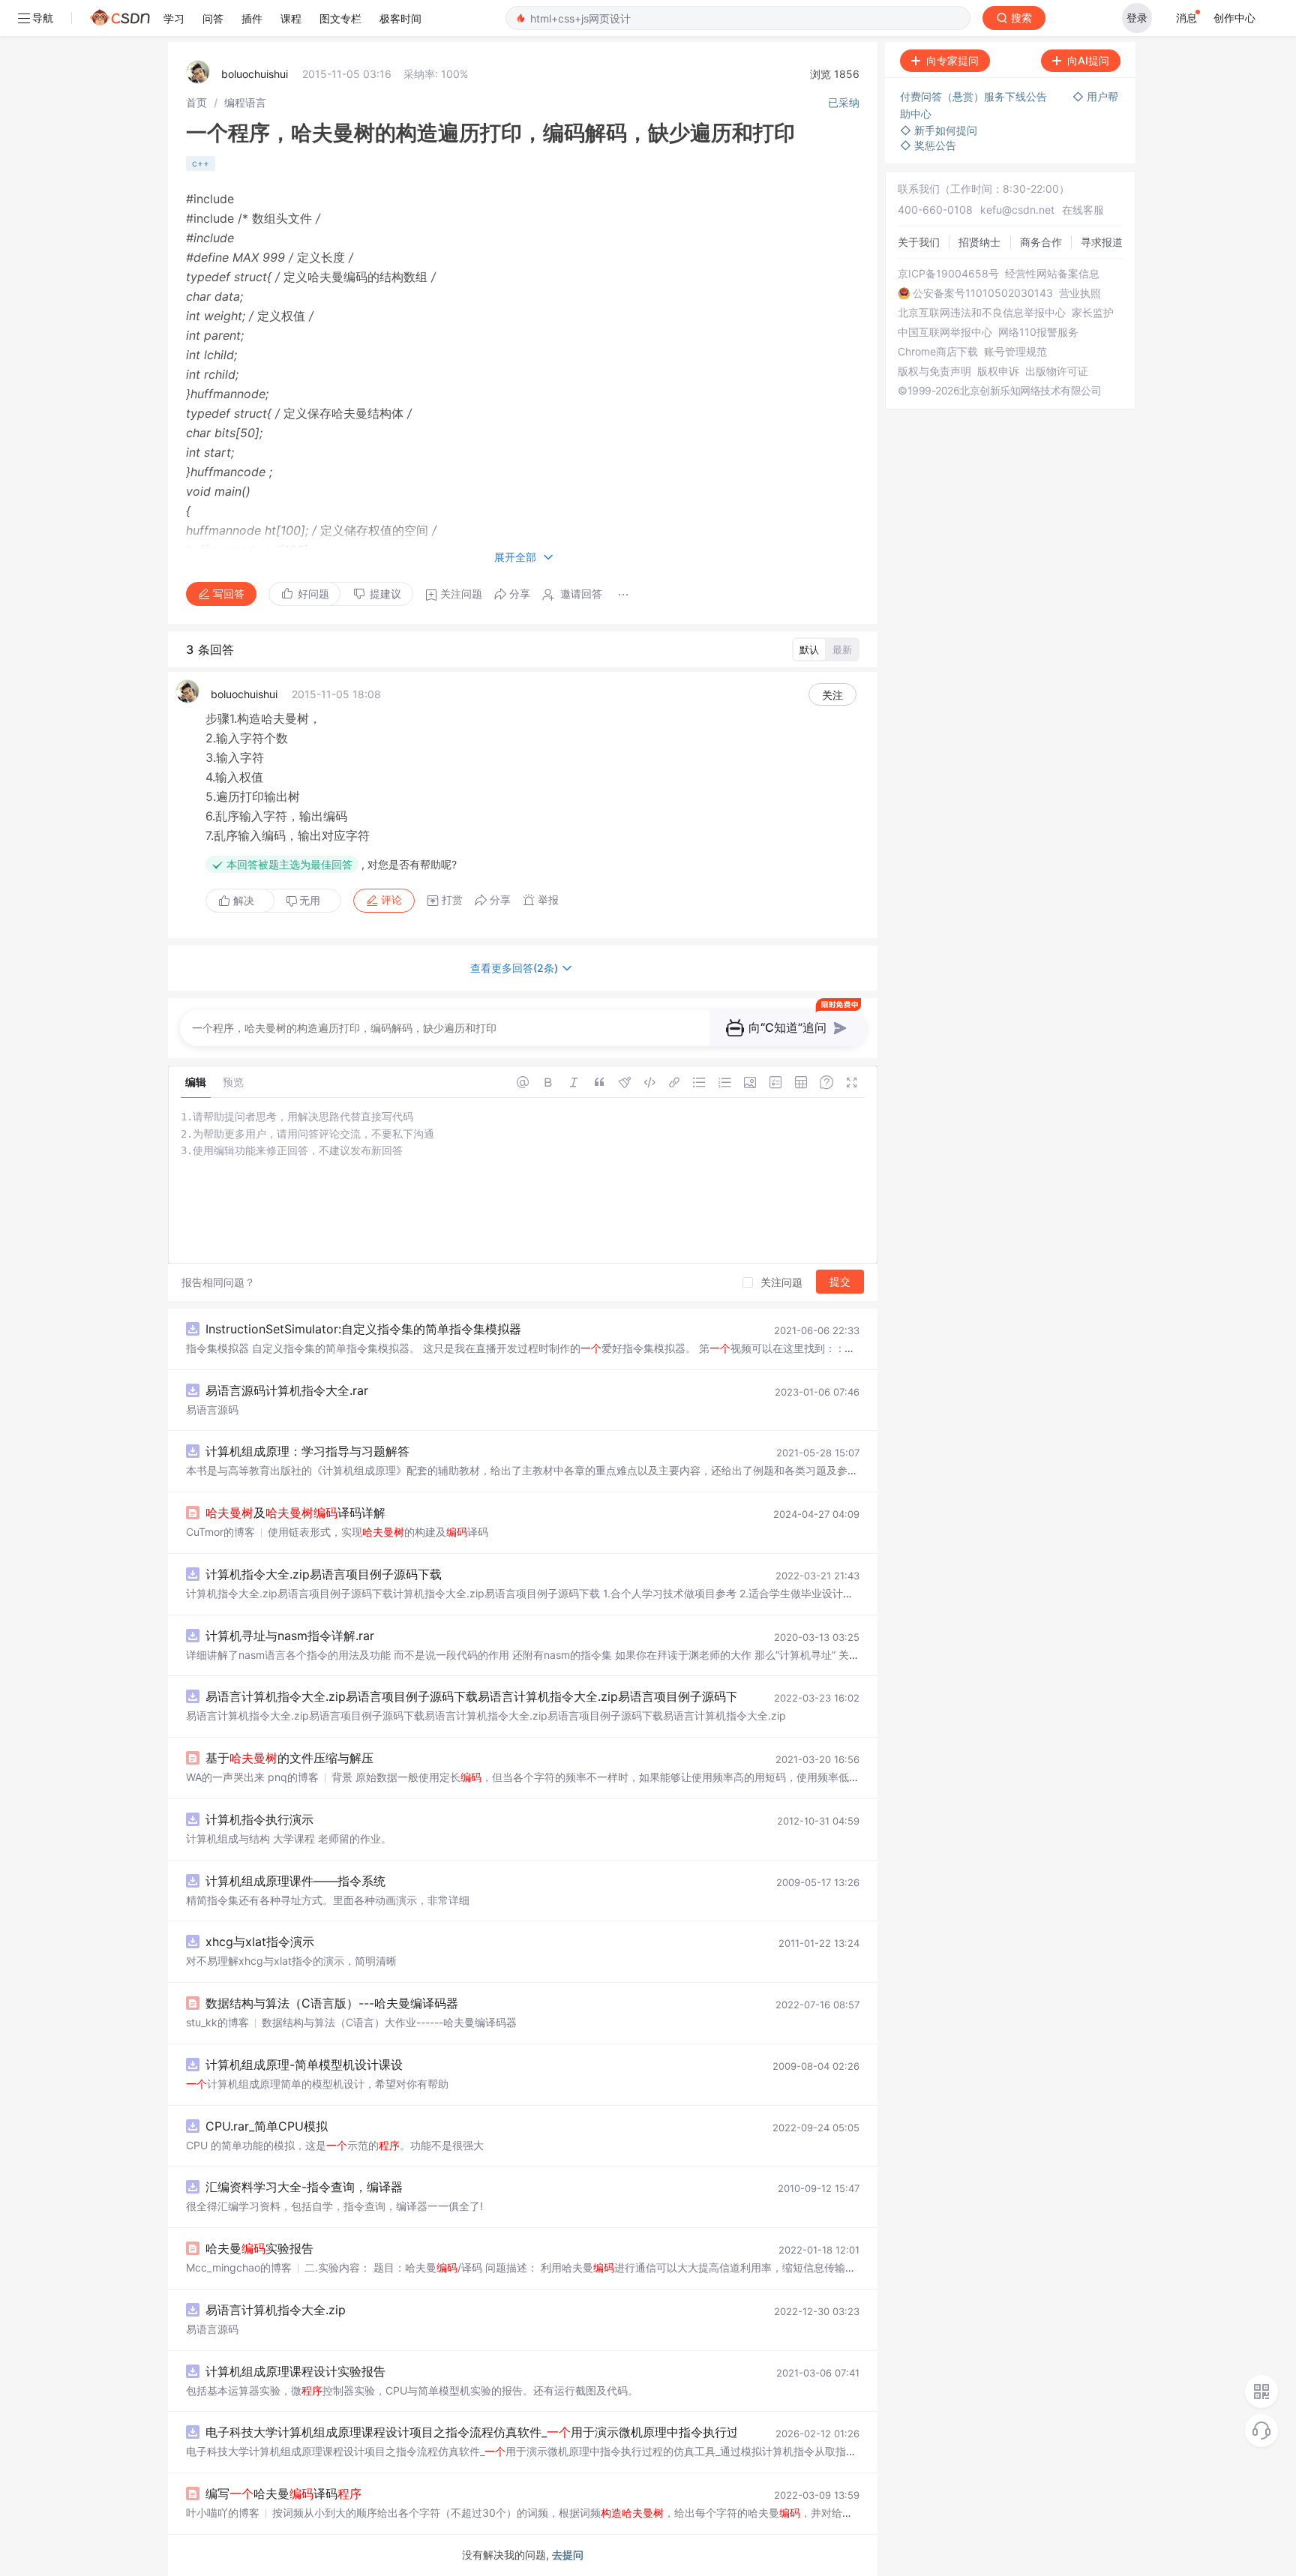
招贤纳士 (979, 242)
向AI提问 (1088, 60)
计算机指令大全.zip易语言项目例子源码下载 (324, 1574)
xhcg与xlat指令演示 (260, 1942)
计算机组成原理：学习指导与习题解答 (307, 1451)
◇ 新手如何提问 (939, 130)
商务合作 (1041, 242)
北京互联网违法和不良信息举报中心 (982, 313)
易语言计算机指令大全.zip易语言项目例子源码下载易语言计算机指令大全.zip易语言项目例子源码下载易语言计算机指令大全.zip (548, 1696)
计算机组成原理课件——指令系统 (295, 1881)
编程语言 (245, 102)
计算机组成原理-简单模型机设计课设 (304, 2065)
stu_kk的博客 (217, 2022)
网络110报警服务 (1038, 332)
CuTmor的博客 (220, 1532)
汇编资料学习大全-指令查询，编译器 (304, 2187)
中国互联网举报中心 (945, 332)
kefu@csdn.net (1017, 210)
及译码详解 (295, 1513)
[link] (196, 102)
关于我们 (919, 242)
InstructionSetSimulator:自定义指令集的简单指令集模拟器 (363, 1329)
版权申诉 (998, 371)
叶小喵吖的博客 (223, 2513)
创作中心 (1234, 18)
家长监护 (1093, 313)
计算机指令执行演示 (259, 1819)
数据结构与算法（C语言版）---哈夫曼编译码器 (332, 2003)
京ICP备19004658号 (948, 274)
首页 (196, 102)
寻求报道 (1102, 242)
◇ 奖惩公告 (928, 145)
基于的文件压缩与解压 (289, 1758)
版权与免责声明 (934, 371)
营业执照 (1080, 293)
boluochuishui (255, 74)
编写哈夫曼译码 (283, 2494)
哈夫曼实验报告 (259, 2248)
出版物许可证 (1057, 371)
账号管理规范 (1015, 352)
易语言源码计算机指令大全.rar (287, 1390)
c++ (201, 163)
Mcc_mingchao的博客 (239, 2267)
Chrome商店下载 (938, 352)
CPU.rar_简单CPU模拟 (267, 2126)
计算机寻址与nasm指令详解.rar (290, 1636)
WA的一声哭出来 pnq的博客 (252, 1777)
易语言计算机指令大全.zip (276, 2310)
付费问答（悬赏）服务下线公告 (975, 96)
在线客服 (1083, 210)
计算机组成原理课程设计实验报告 (295, 2371)
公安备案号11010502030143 (983, 293)
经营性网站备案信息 (1052, 274)
